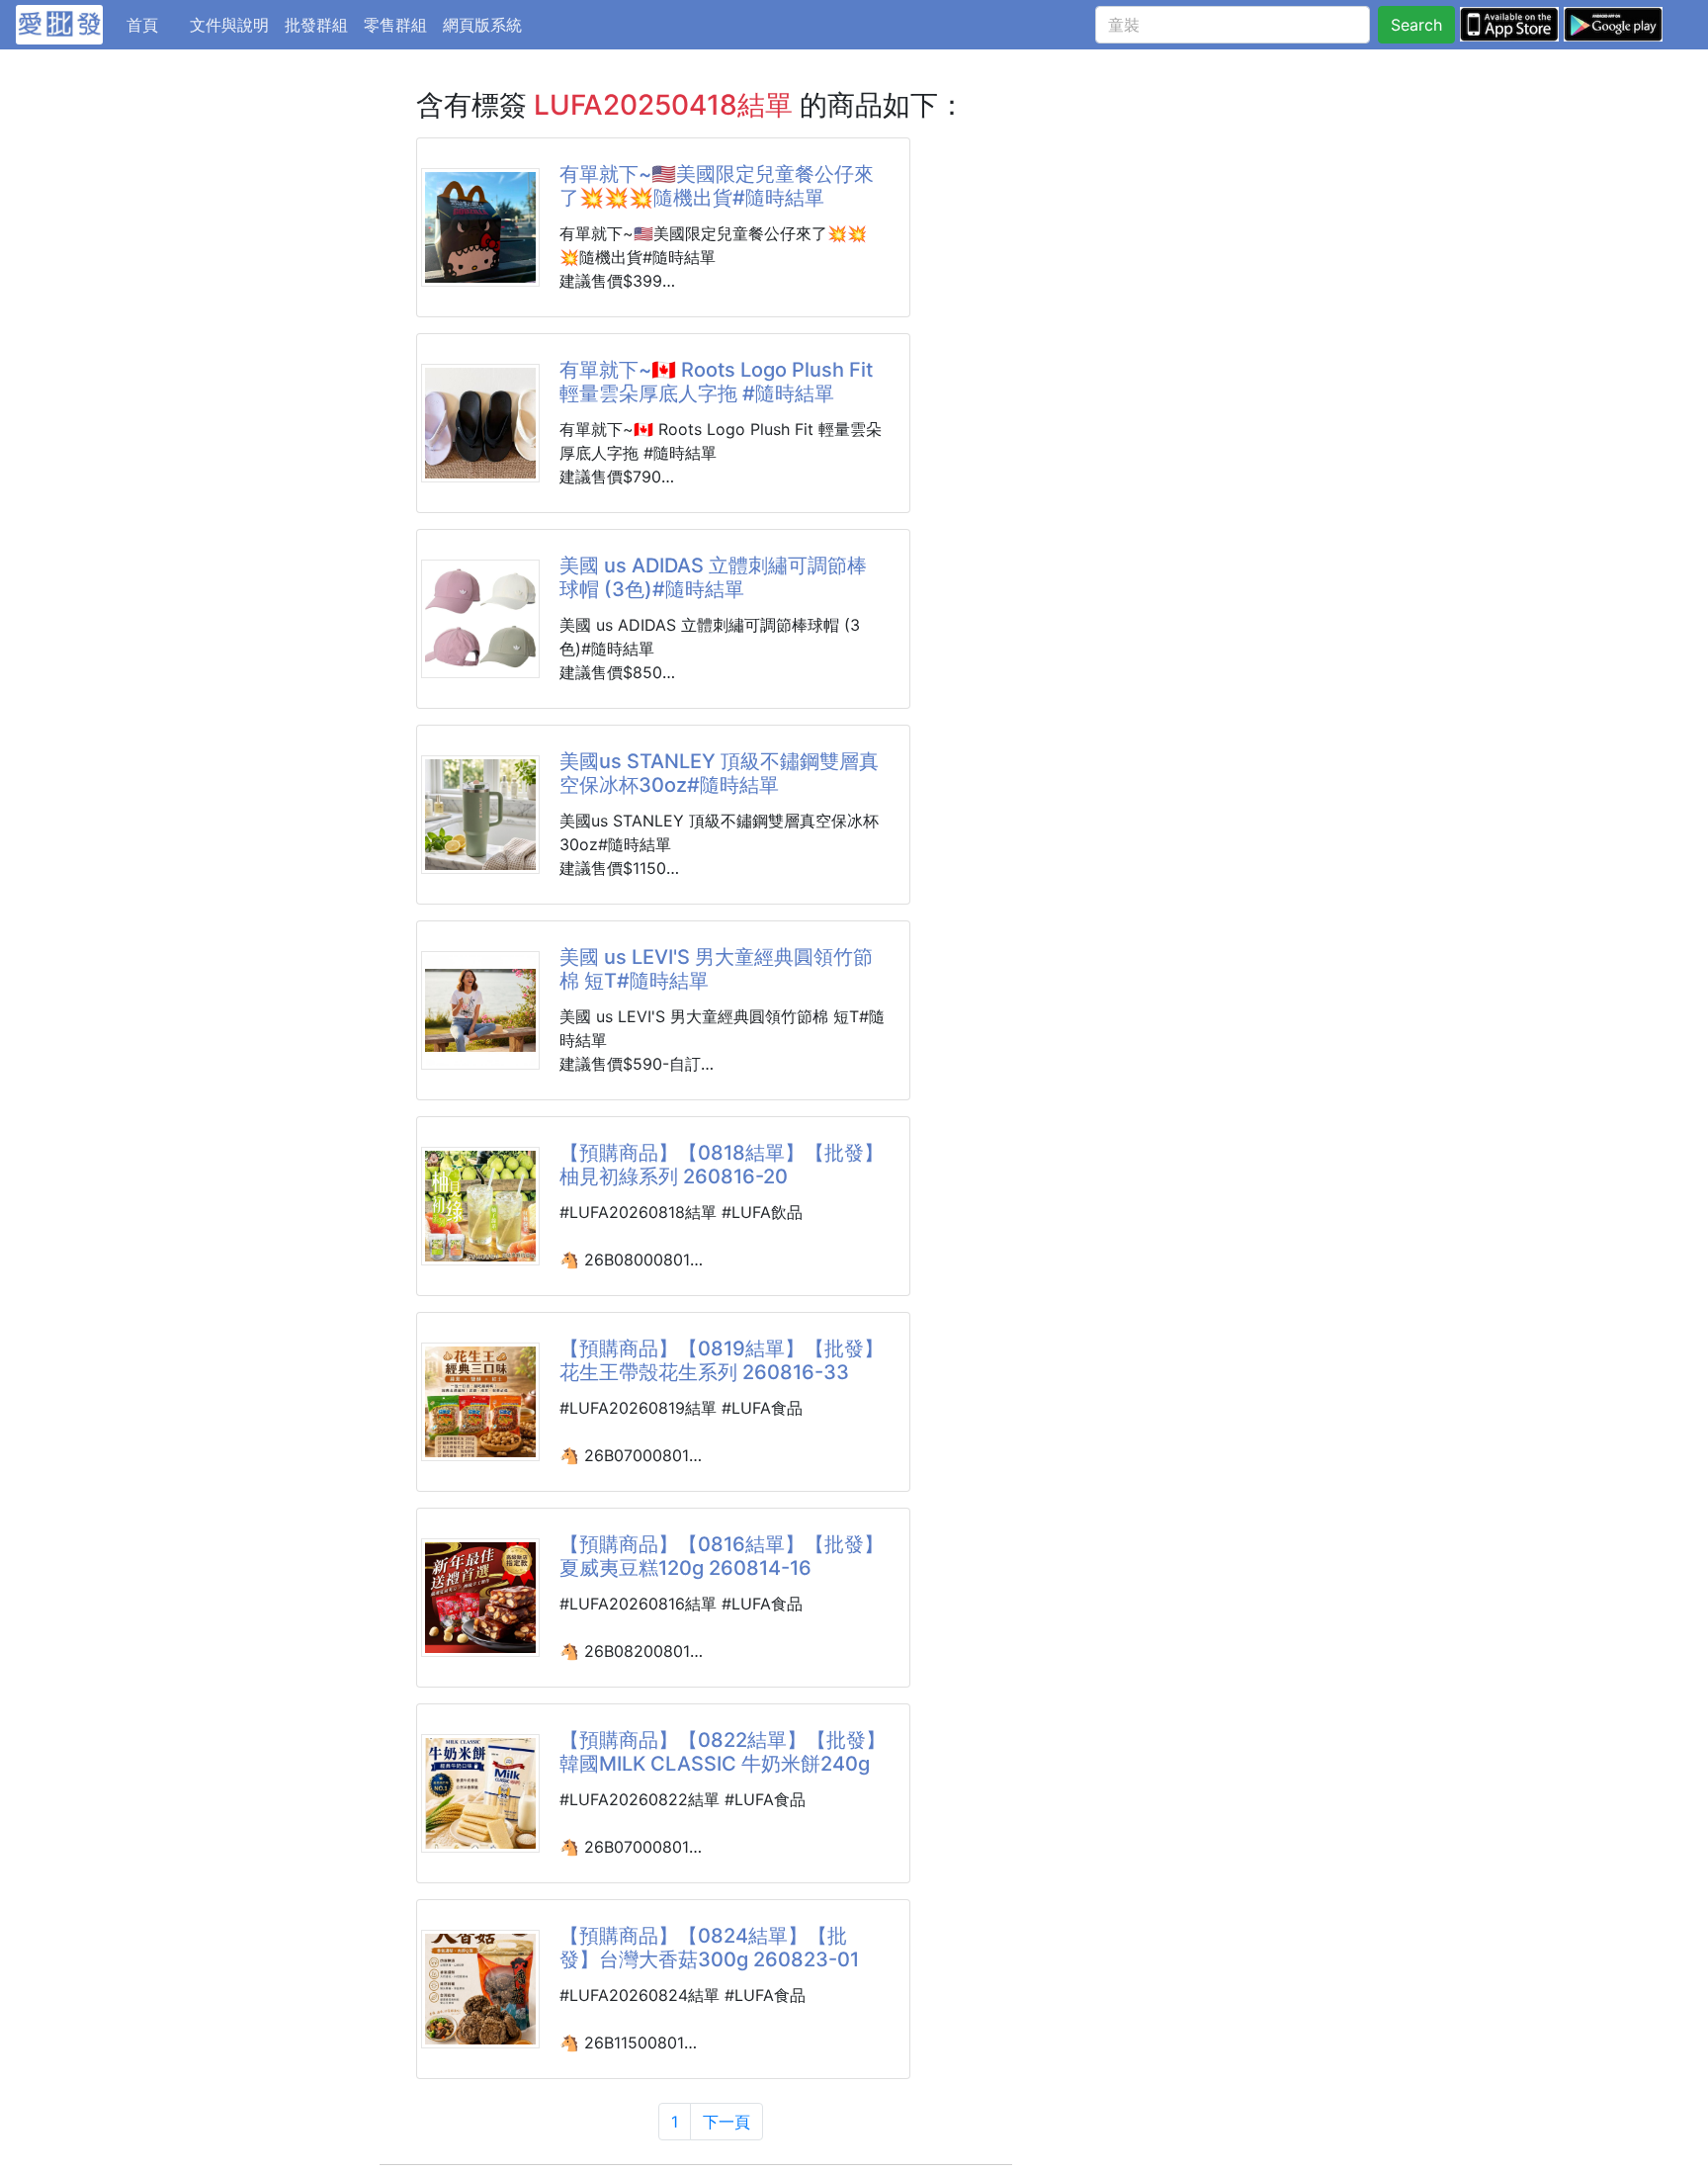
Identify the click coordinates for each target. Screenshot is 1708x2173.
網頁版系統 (482, 25)
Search (1416, 25)
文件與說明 (229, 25)
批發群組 (316, 25)
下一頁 (726, 2122)
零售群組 (395, 25)
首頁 (154, 24)
